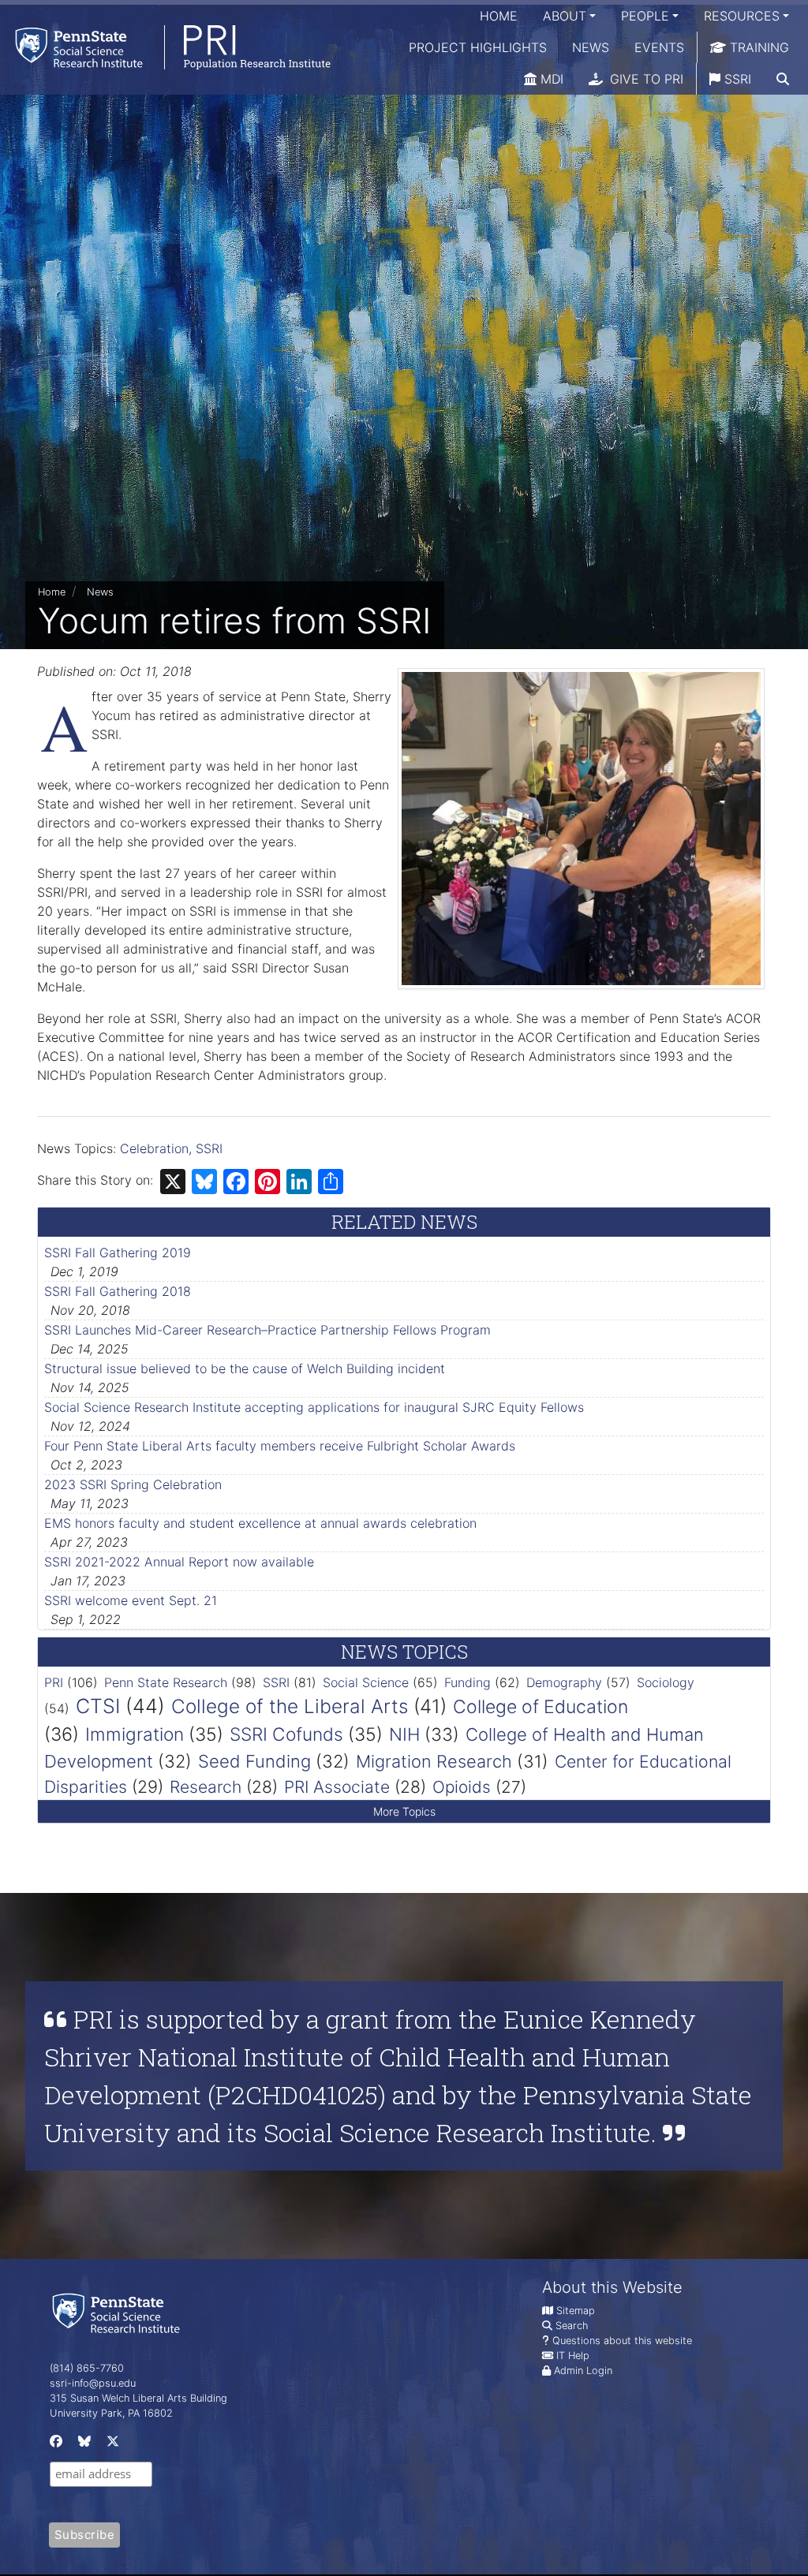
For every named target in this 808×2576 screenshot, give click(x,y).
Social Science (366, 1682)
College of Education (541, 1707)
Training (757, 47)
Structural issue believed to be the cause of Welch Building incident (245, 1368)
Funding (468, 1682)
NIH (404, 1734)
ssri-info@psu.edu (93, 2383)
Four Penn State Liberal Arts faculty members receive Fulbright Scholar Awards (280, 1446)
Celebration (154, 1148)
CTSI (98, 1706)
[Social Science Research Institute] (119, 2312)
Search (572, 2326)
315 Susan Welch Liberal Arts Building (138, 2398)
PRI (54, 1682)
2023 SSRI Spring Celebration (133, 1484)
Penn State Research (166, 1682)
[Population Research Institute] (165, 47)
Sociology (666, 1682)
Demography (564, 1682)
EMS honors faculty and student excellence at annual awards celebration (260, 1523)
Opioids (462, 1787)
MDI (550, 79)
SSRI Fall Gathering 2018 (118, 1291)
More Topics (404, 1811)
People (645, 16)
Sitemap (576, 2311)
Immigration (135, 1734)
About (565, 16)
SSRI (736, 79)
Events (659, 47)
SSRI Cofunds (286, 1734)
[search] (783, 79)
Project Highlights (478, 47)
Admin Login (583, 2371)
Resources (742, 16)
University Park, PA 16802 (111, 2413)
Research (206, 1787)
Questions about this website (622, 2341)
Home (499, 16)
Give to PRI (645, 79)
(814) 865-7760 (87, 2368)
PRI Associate (337, 1787)
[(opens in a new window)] (54, 2444)
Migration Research (434, 1761)
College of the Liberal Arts (290, 1706)
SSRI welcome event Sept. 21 (131, 1600)
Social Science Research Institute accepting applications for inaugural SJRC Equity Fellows (314, 1407)
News (591, 47)
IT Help (573, 2356)
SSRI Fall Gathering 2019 (118, 1253)
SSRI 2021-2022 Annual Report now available (179, 1562)
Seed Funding (254, 1761)
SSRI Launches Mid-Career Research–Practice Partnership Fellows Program (267, 1330)
